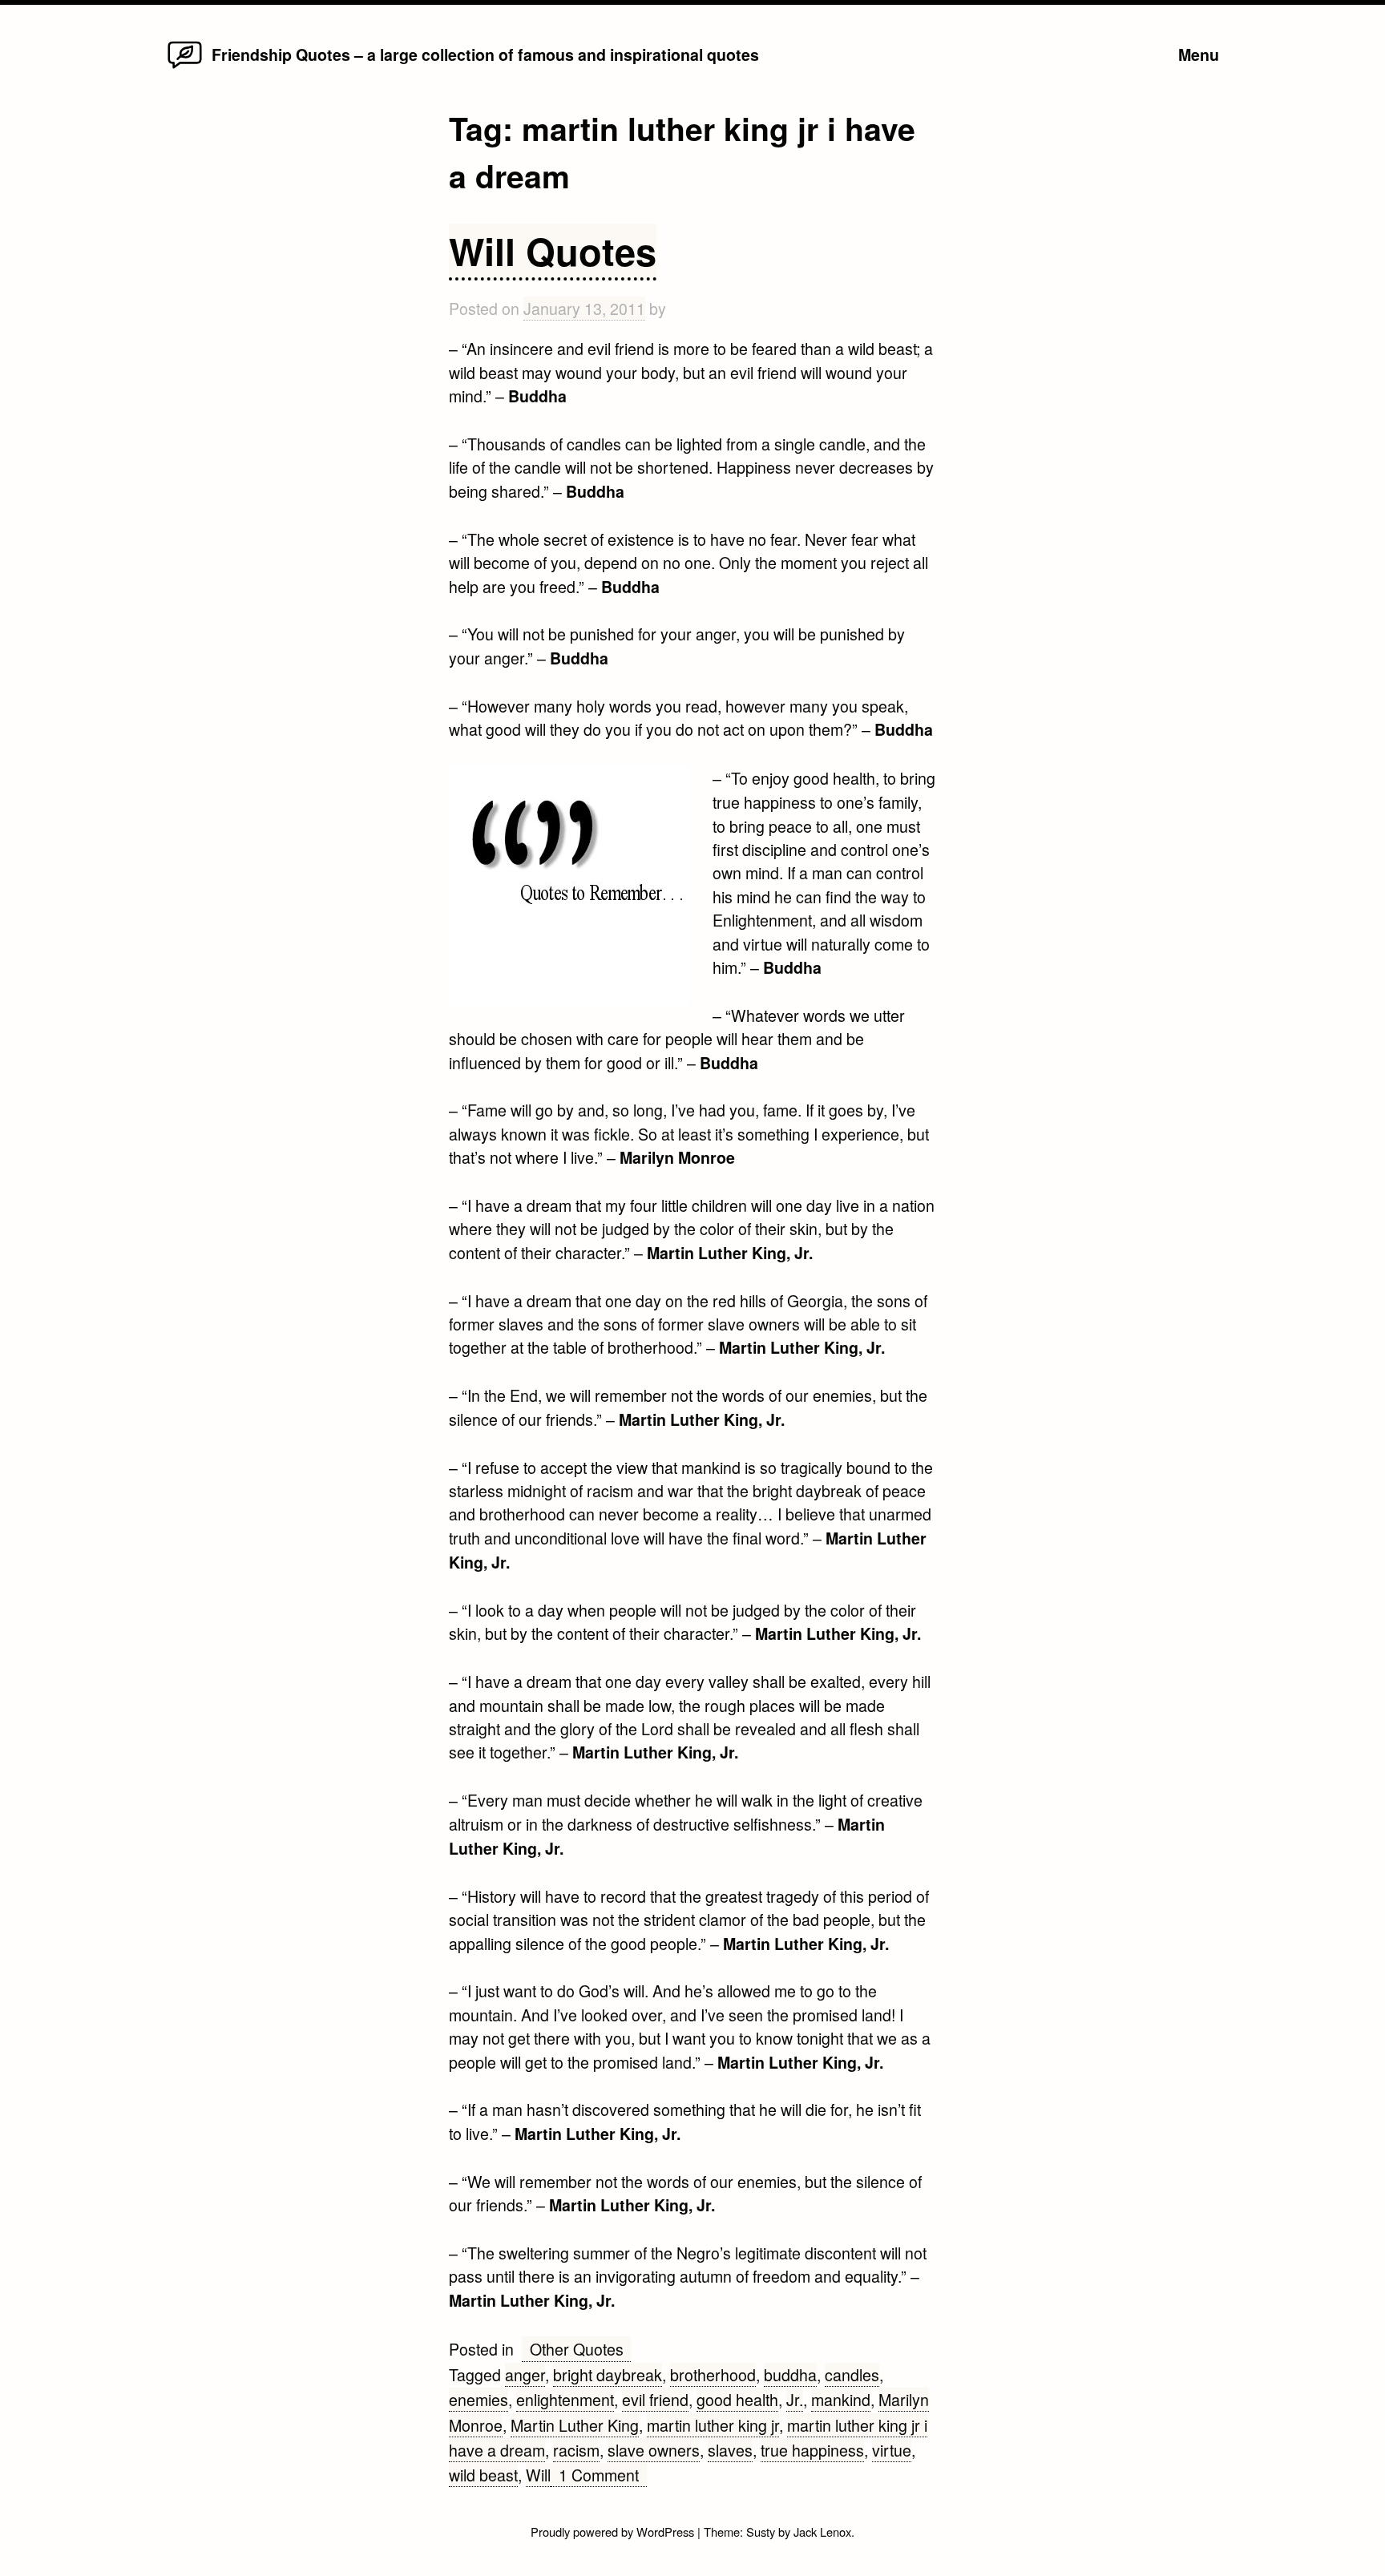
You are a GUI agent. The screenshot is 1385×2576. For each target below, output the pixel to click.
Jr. (795, 2399)
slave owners (654, 2450)
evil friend (655, 2399)
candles (852, 2374)
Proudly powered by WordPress (614, 2532)
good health (737, 2399)
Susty (761, 2532)
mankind (841, 2399)
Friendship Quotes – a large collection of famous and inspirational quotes (485, 55)
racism (576, 2450)
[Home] (185, 67)
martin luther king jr (713, 2425)
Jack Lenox (822, 2532)
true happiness (812, 2450)
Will (538, 2475)
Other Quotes (577, 2349)
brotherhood (713, 2374)
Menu (1199, 55)
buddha (790, 2374)
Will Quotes (553, 250)
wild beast (483, 2475)
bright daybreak (608, 2374)
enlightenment (565, 2399)
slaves (730, 2450)
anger (525, 2374)
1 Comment (603, 2475)
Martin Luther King (575, 2425)
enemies (478, 2399)
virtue (892, 2450)
